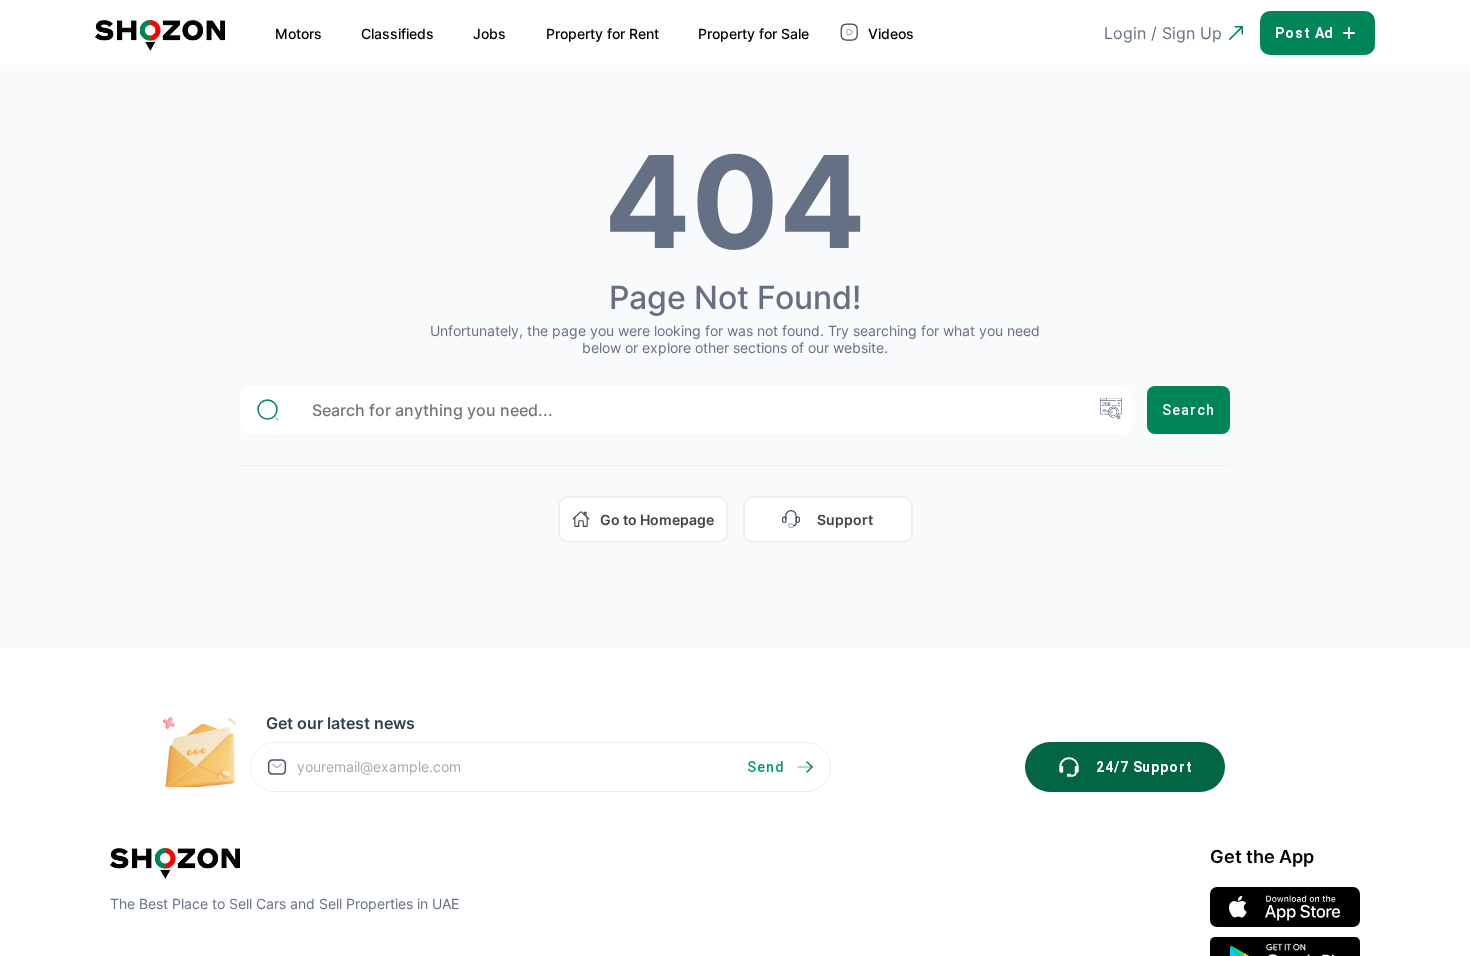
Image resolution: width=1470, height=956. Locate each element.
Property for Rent (602, 33)
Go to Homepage (657, 519)
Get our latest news (340, 723)
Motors (298, 33)
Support (845, 519)
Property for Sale (753, 33)
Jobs (489, 33)
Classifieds (397, 33)
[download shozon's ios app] (1285, 907)
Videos (889, 33)
